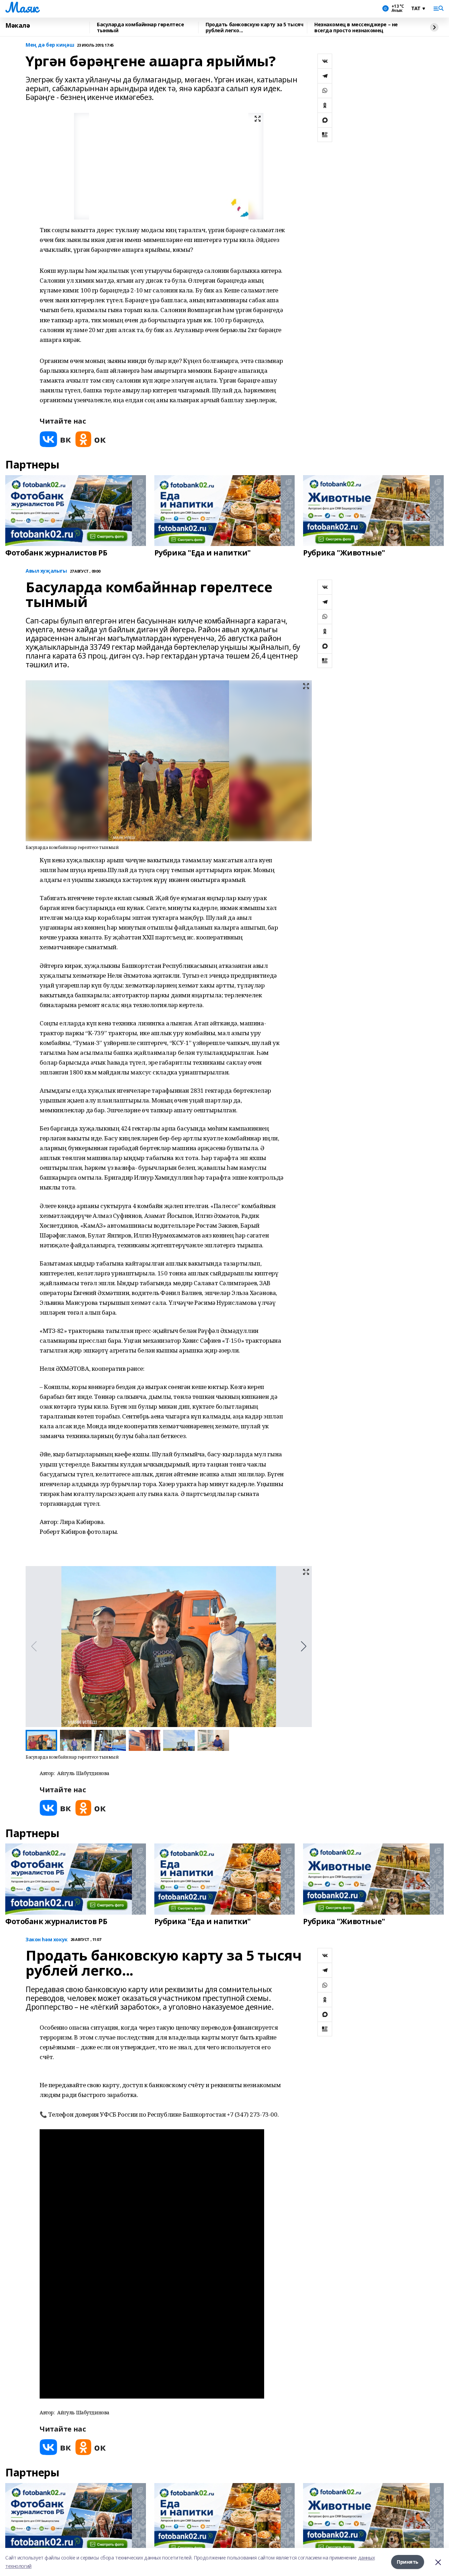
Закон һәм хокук (47, 1940)
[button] (304, 1646)
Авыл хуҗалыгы (46, 571)
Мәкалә (18, 26)
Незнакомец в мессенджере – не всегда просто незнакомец (356, 28)
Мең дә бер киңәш (50, 45)
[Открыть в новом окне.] (55, 439)
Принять (408, 2562)
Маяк (22, 7)
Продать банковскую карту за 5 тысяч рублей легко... (254, 28)
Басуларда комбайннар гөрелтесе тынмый (140, 28)
